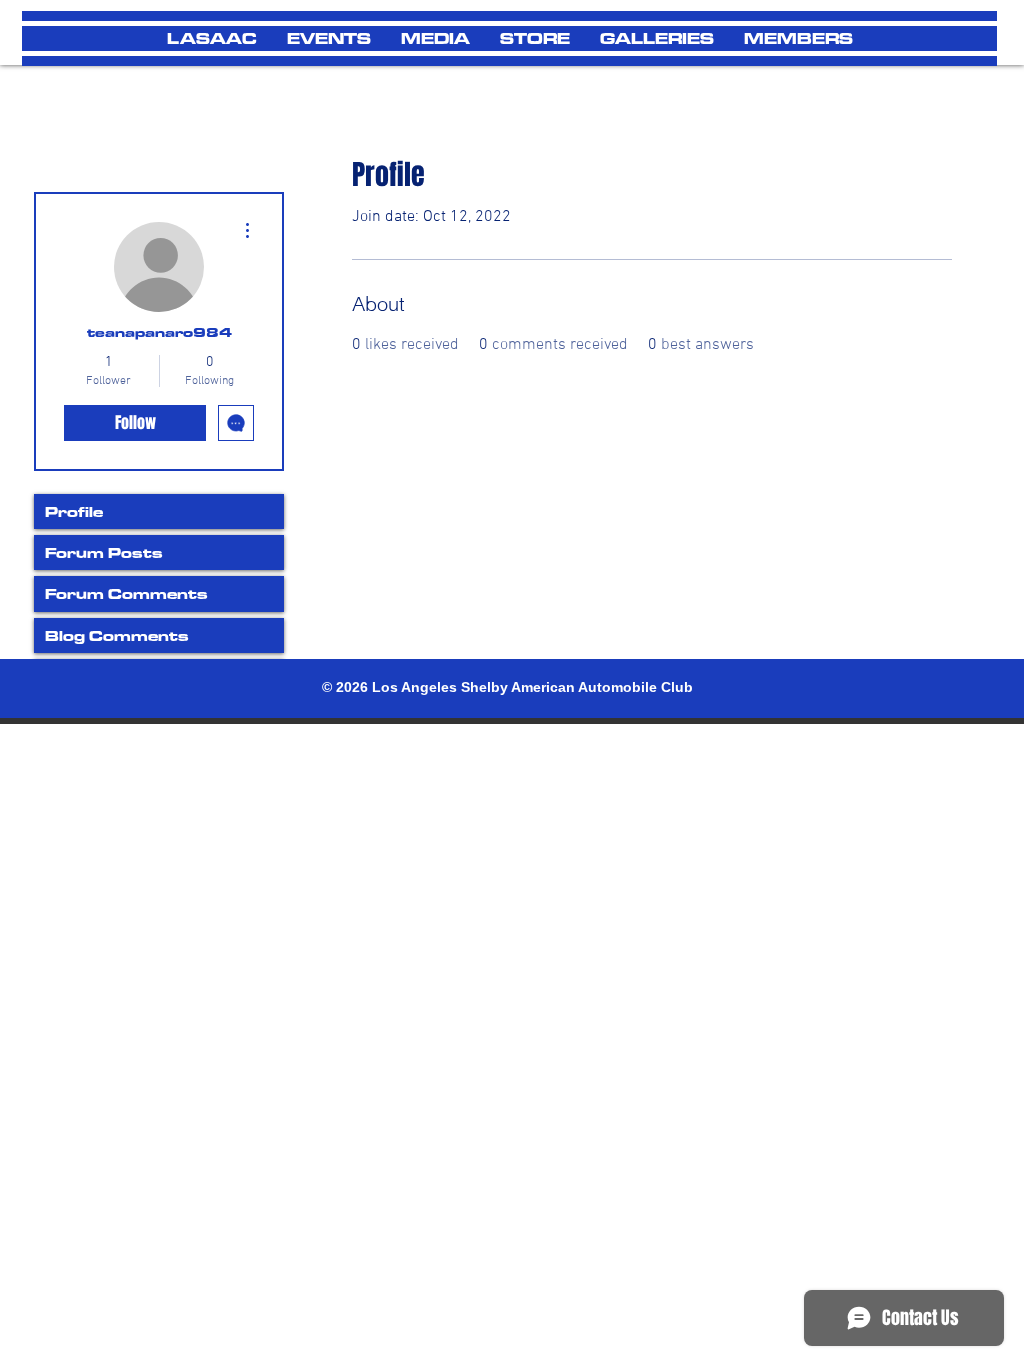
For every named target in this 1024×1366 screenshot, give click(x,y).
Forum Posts (104, 552)
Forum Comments (126, 593)
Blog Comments (117, 635)
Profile (74, 511)
